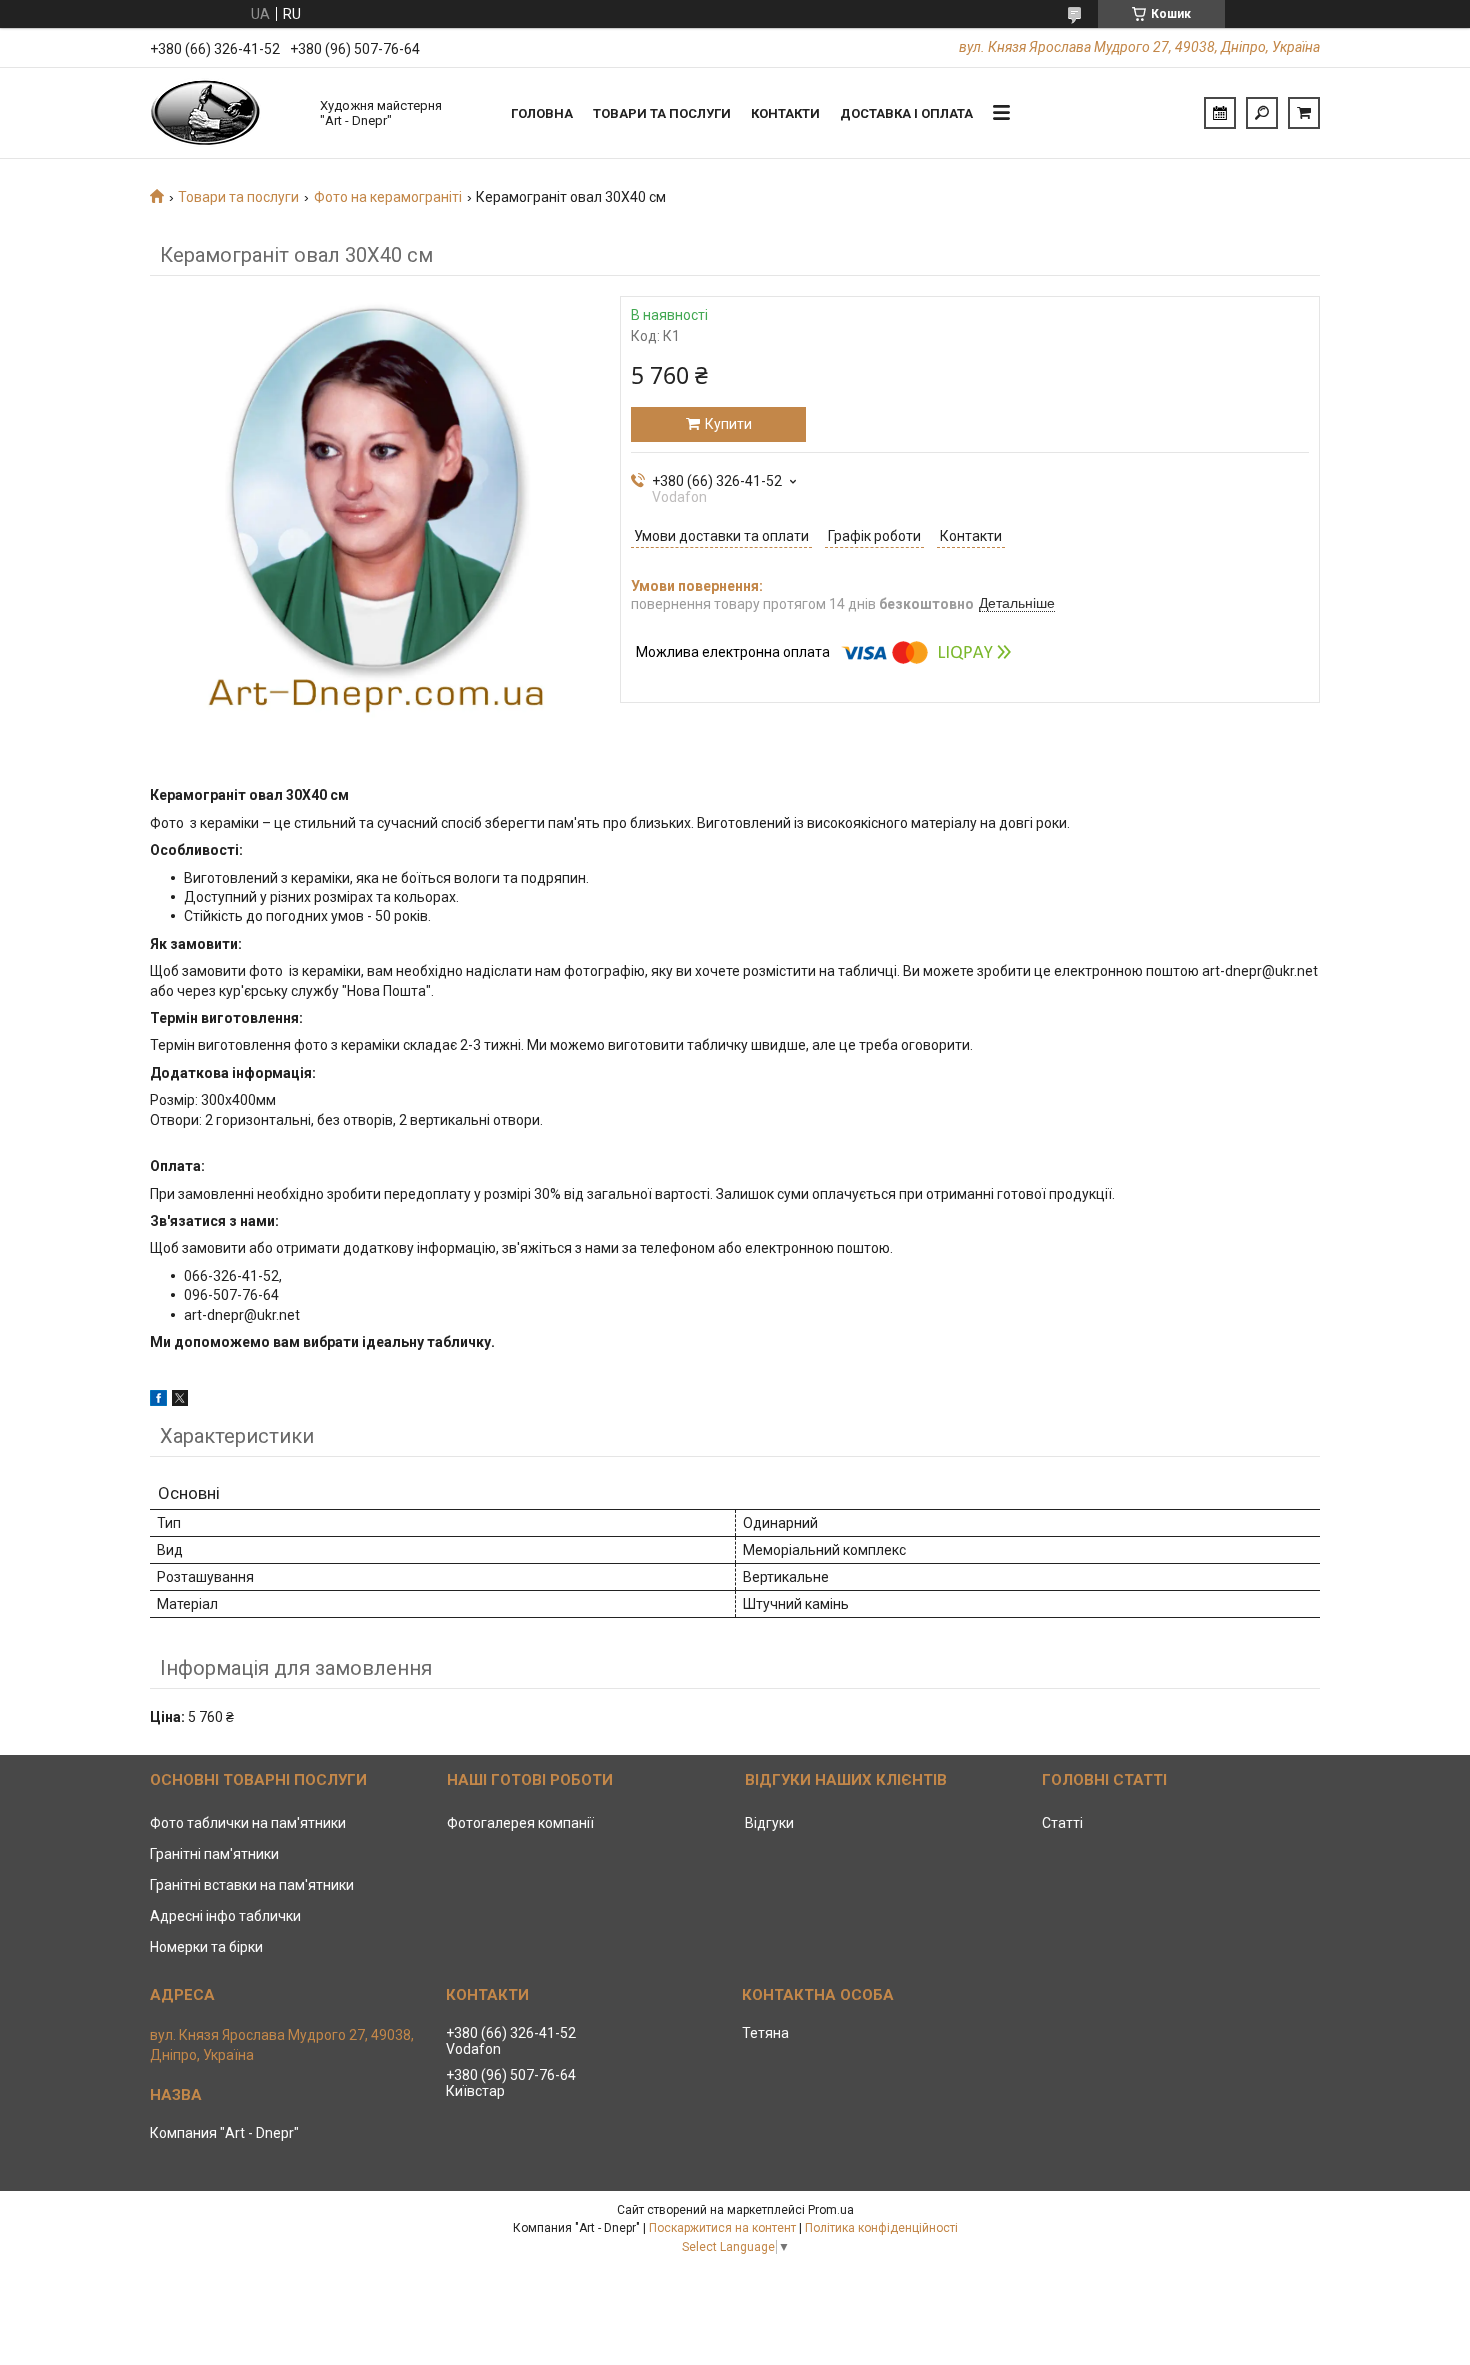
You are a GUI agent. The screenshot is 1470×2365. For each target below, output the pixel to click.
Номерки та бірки (206, 1947)
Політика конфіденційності (881, 2228)
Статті (1062, 1823)
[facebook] (158, 1401)
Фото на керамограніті (388, 197)
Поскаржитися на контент (722, 2228)
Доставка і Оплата (906, 113)
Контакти (785, 113)
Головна (542, 113)
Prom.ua (831, 2210)
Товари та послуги (662, 113)
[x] (180, 1401)
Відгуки (769, 1823)
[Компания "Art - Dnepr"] (225, 113)
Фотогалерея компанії (520, 1823)
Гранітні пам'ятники (214, 1854)
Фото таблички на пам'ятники (248, 1823)
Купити (728, 424)
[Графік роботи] (1220, 113)
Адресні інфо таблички (225, 1916)
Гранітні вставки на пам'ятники (252, 1885)
